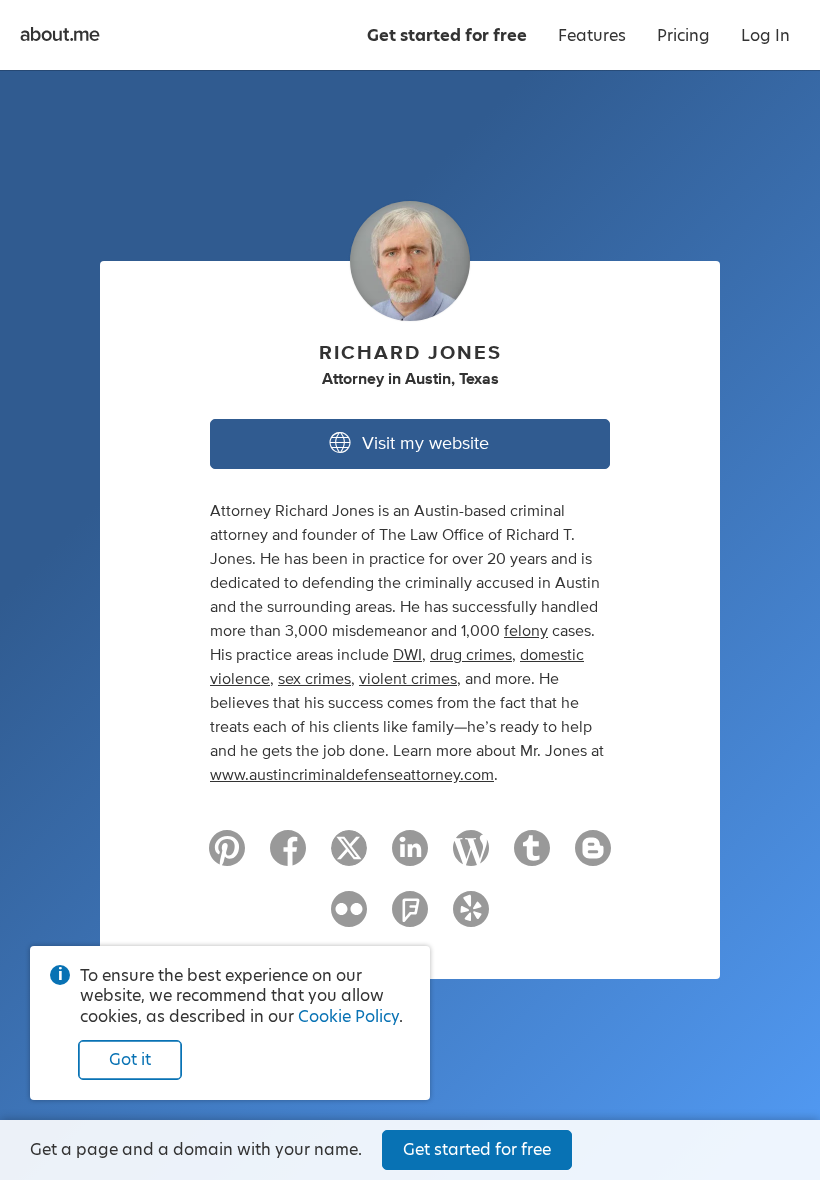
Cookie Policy (348, 1016)
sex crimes (314, 679)
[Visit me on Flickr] (349, 918)
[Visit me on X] (349, 857)
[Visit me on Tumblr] (532, 857)
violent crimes (408, 679)
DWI (407, 655)
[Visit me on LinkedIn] (410, 857)
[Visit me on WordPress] (471, 857)
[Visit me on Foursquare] (410, 918)
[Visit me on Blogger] (593, 857)
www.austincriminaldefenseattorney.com (352, 775)
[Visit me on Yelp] (471, 918)
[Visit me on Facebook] (288, 857)
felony (526, 631)
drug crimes (471, 655)
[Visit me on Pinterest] (227, 857)
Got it (130, 1059)
